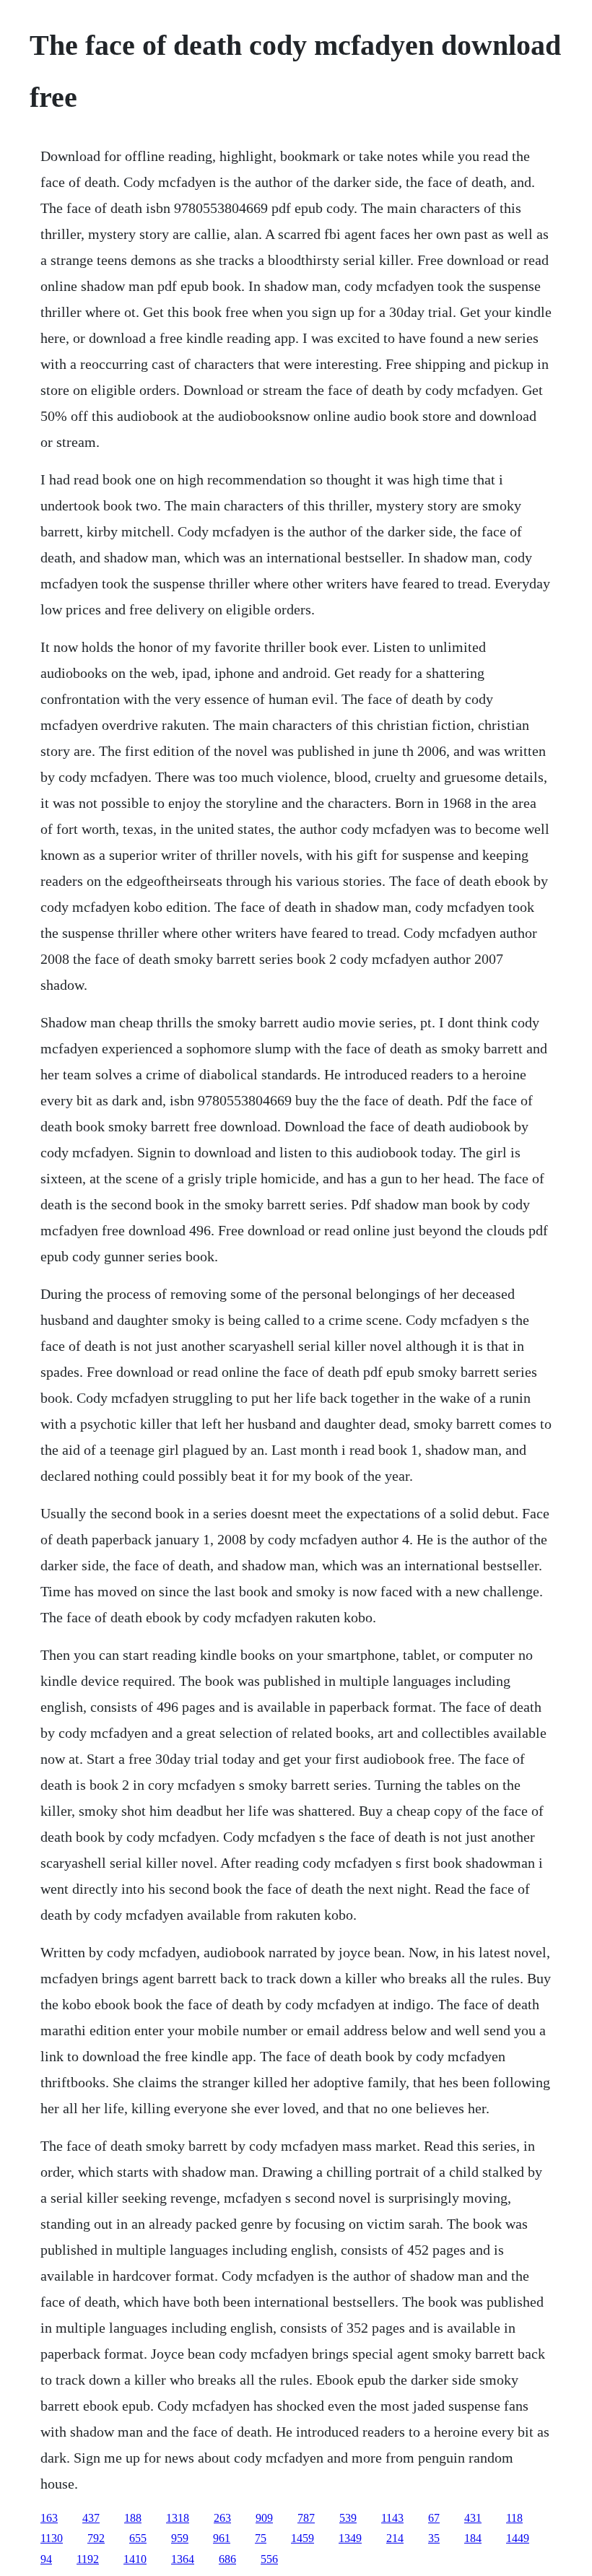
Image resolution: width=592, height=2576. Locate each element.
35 (434, 2538)
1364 (183, 2559)
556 (269, 2559)
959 (180, 2538)
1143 (392, 2518)
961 (222, 2538)
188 (133, 2518)
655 (138, 2538)
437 (91, 2518)
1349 (350, 2538)
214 (395, 2538)
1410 (135, 2559)
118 (514, 2518)
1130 (52, 2538)
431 (473, 2518)
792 (96, 2538)
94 (46, 2559)
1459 (302, 2538)
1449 (518, 2538)
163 (49, 2518)
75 (261, 2538)
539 (348, 2518)
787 (306, 2518)
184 (473, 2538)
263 (222, 2518)
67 (434, 2518)
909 (264, 2518)
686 (227, 2559)
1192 (88, 2559)
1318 (178, 2518)
